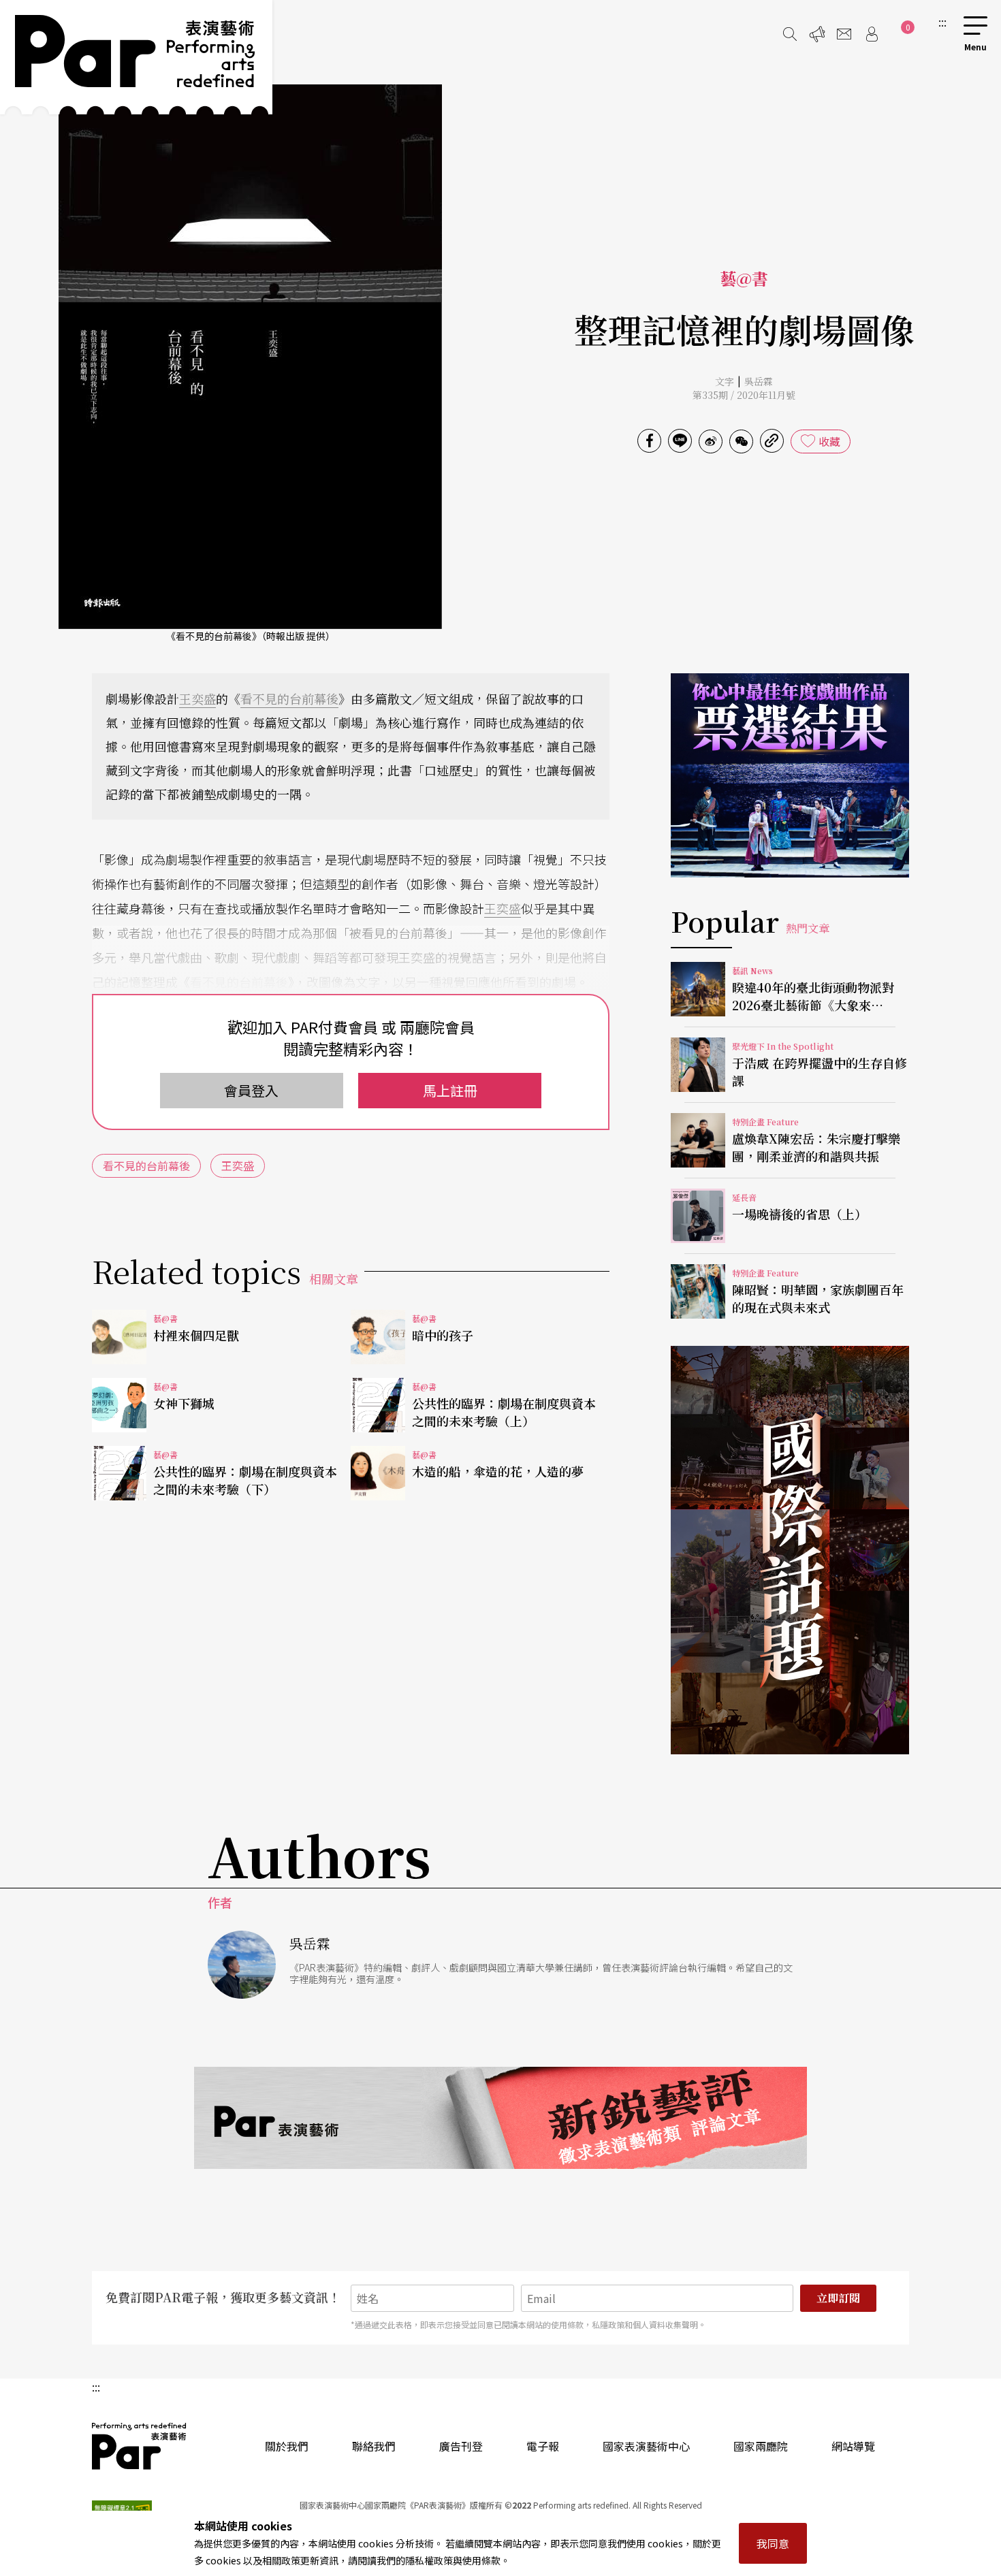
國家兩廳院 (761, 2446)
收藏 (829, 441)
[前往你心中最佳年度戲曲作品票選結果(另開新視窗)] (790, 775)
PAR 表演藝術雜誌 (140, 2446)
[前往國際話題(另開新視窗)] (790, 1550)
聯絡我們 (374, 2446)
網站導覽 (853, 2446)
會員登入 (251, 1090)
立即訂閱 (838, 2298)
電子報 (543, 2446)
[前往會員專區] (872, 34)
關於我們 (287, 2446)
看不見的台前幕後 (289, 698)
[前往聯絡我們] (844, 34)
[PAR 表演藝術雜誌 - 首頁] (136, 57)
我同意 (773, 2543)
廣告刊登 (461, 2446)
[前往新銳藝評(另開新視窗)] (500, 2118)
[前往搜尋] (790, 34)
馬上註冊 (450, 1090)
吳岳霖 (759, 381)
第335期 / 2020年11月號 (744, 395)
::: (942, 22)
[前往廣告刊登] (817, 34)
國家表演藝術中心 (646, 2446)
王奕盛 (197, 698)
